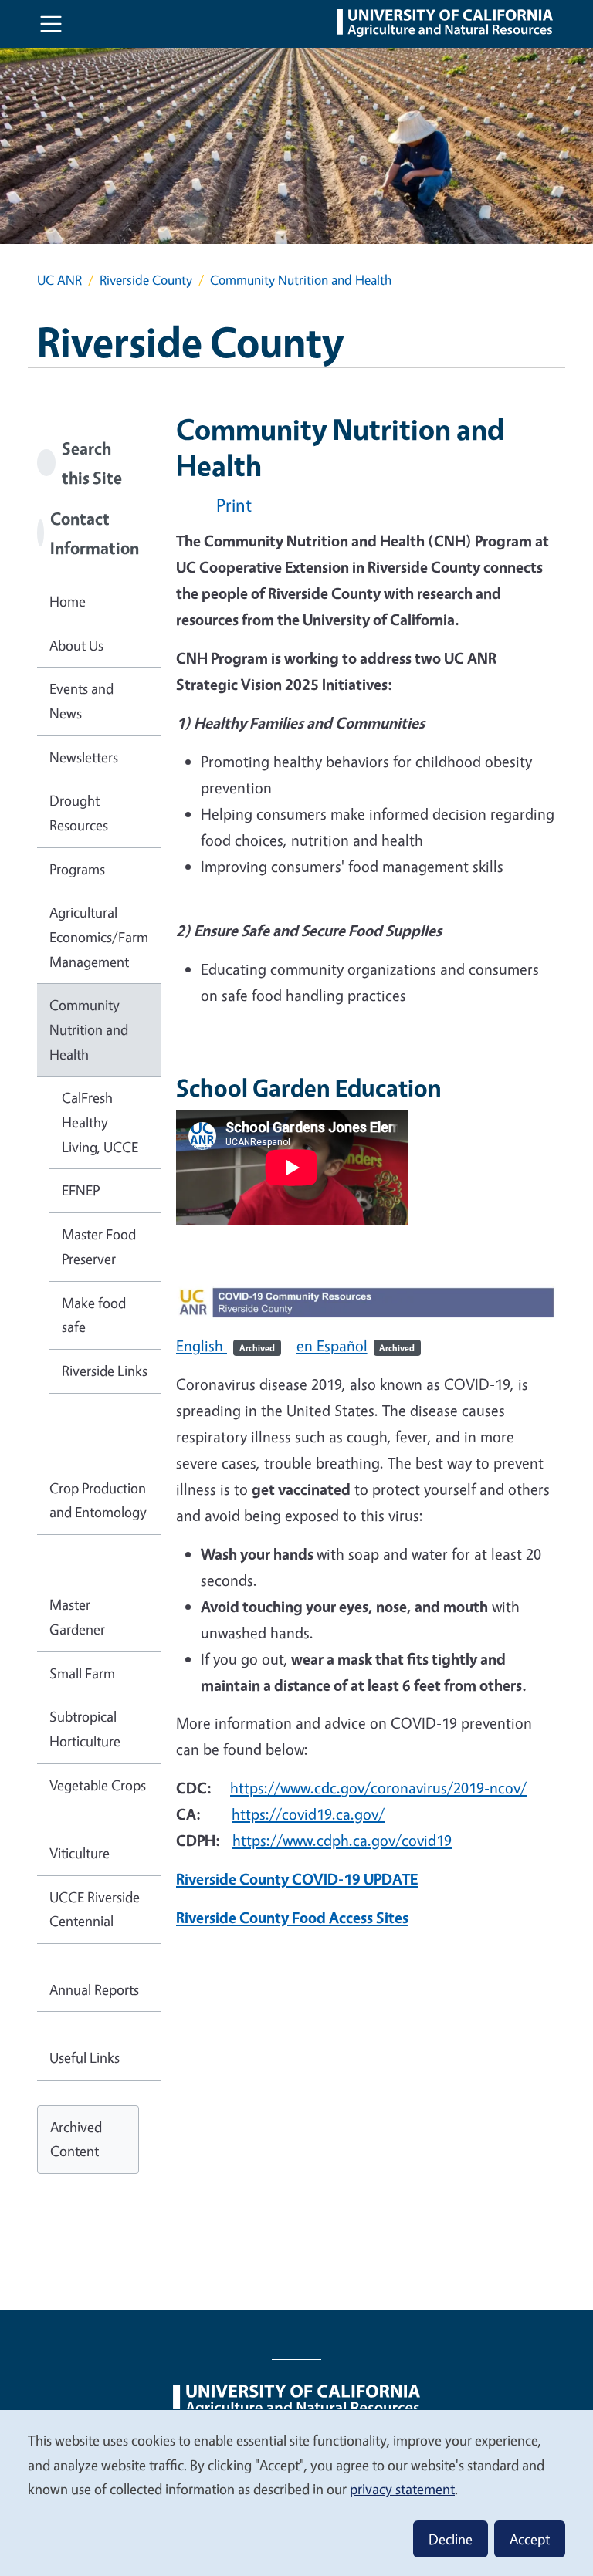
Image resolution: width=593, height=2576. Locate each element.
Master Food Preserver (99, 1246)
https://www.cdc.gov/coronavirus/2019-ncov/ (378, 1788)
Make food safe (94, 1315)
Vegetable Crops (98, 1785)
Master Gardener (77, 1617)
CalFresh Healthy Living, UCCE (100, 1122)
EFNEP (81, 1190)
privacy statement (402, 2489)
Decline (451, 2539)
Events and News (81, 701)
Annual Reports (94, 1989)
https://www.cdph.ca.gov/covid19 (342, 1840)
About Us (76, 645)
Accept (530, 2539)
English (225, 1345)
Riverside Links (105, 1371)
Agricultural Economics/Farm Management (99, 936)
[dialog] (296, 2492)
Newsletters (84, 757)
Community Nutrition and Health (89, 1029)
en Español (356, 1345)
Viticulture (80, 1853)
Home (68, 601)
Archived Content (76, 2139)
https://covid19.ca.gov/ (308, 1814)
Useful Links (85, 2057)
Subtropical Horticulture (85, 1729)
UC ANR (59, 280)
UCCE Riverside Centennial (95, 1909)
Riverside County (146, 280)
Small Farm (82, 1673)
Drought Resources (79, 813)
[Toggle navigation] (51, 24)
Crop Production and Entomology (98, 1500)
